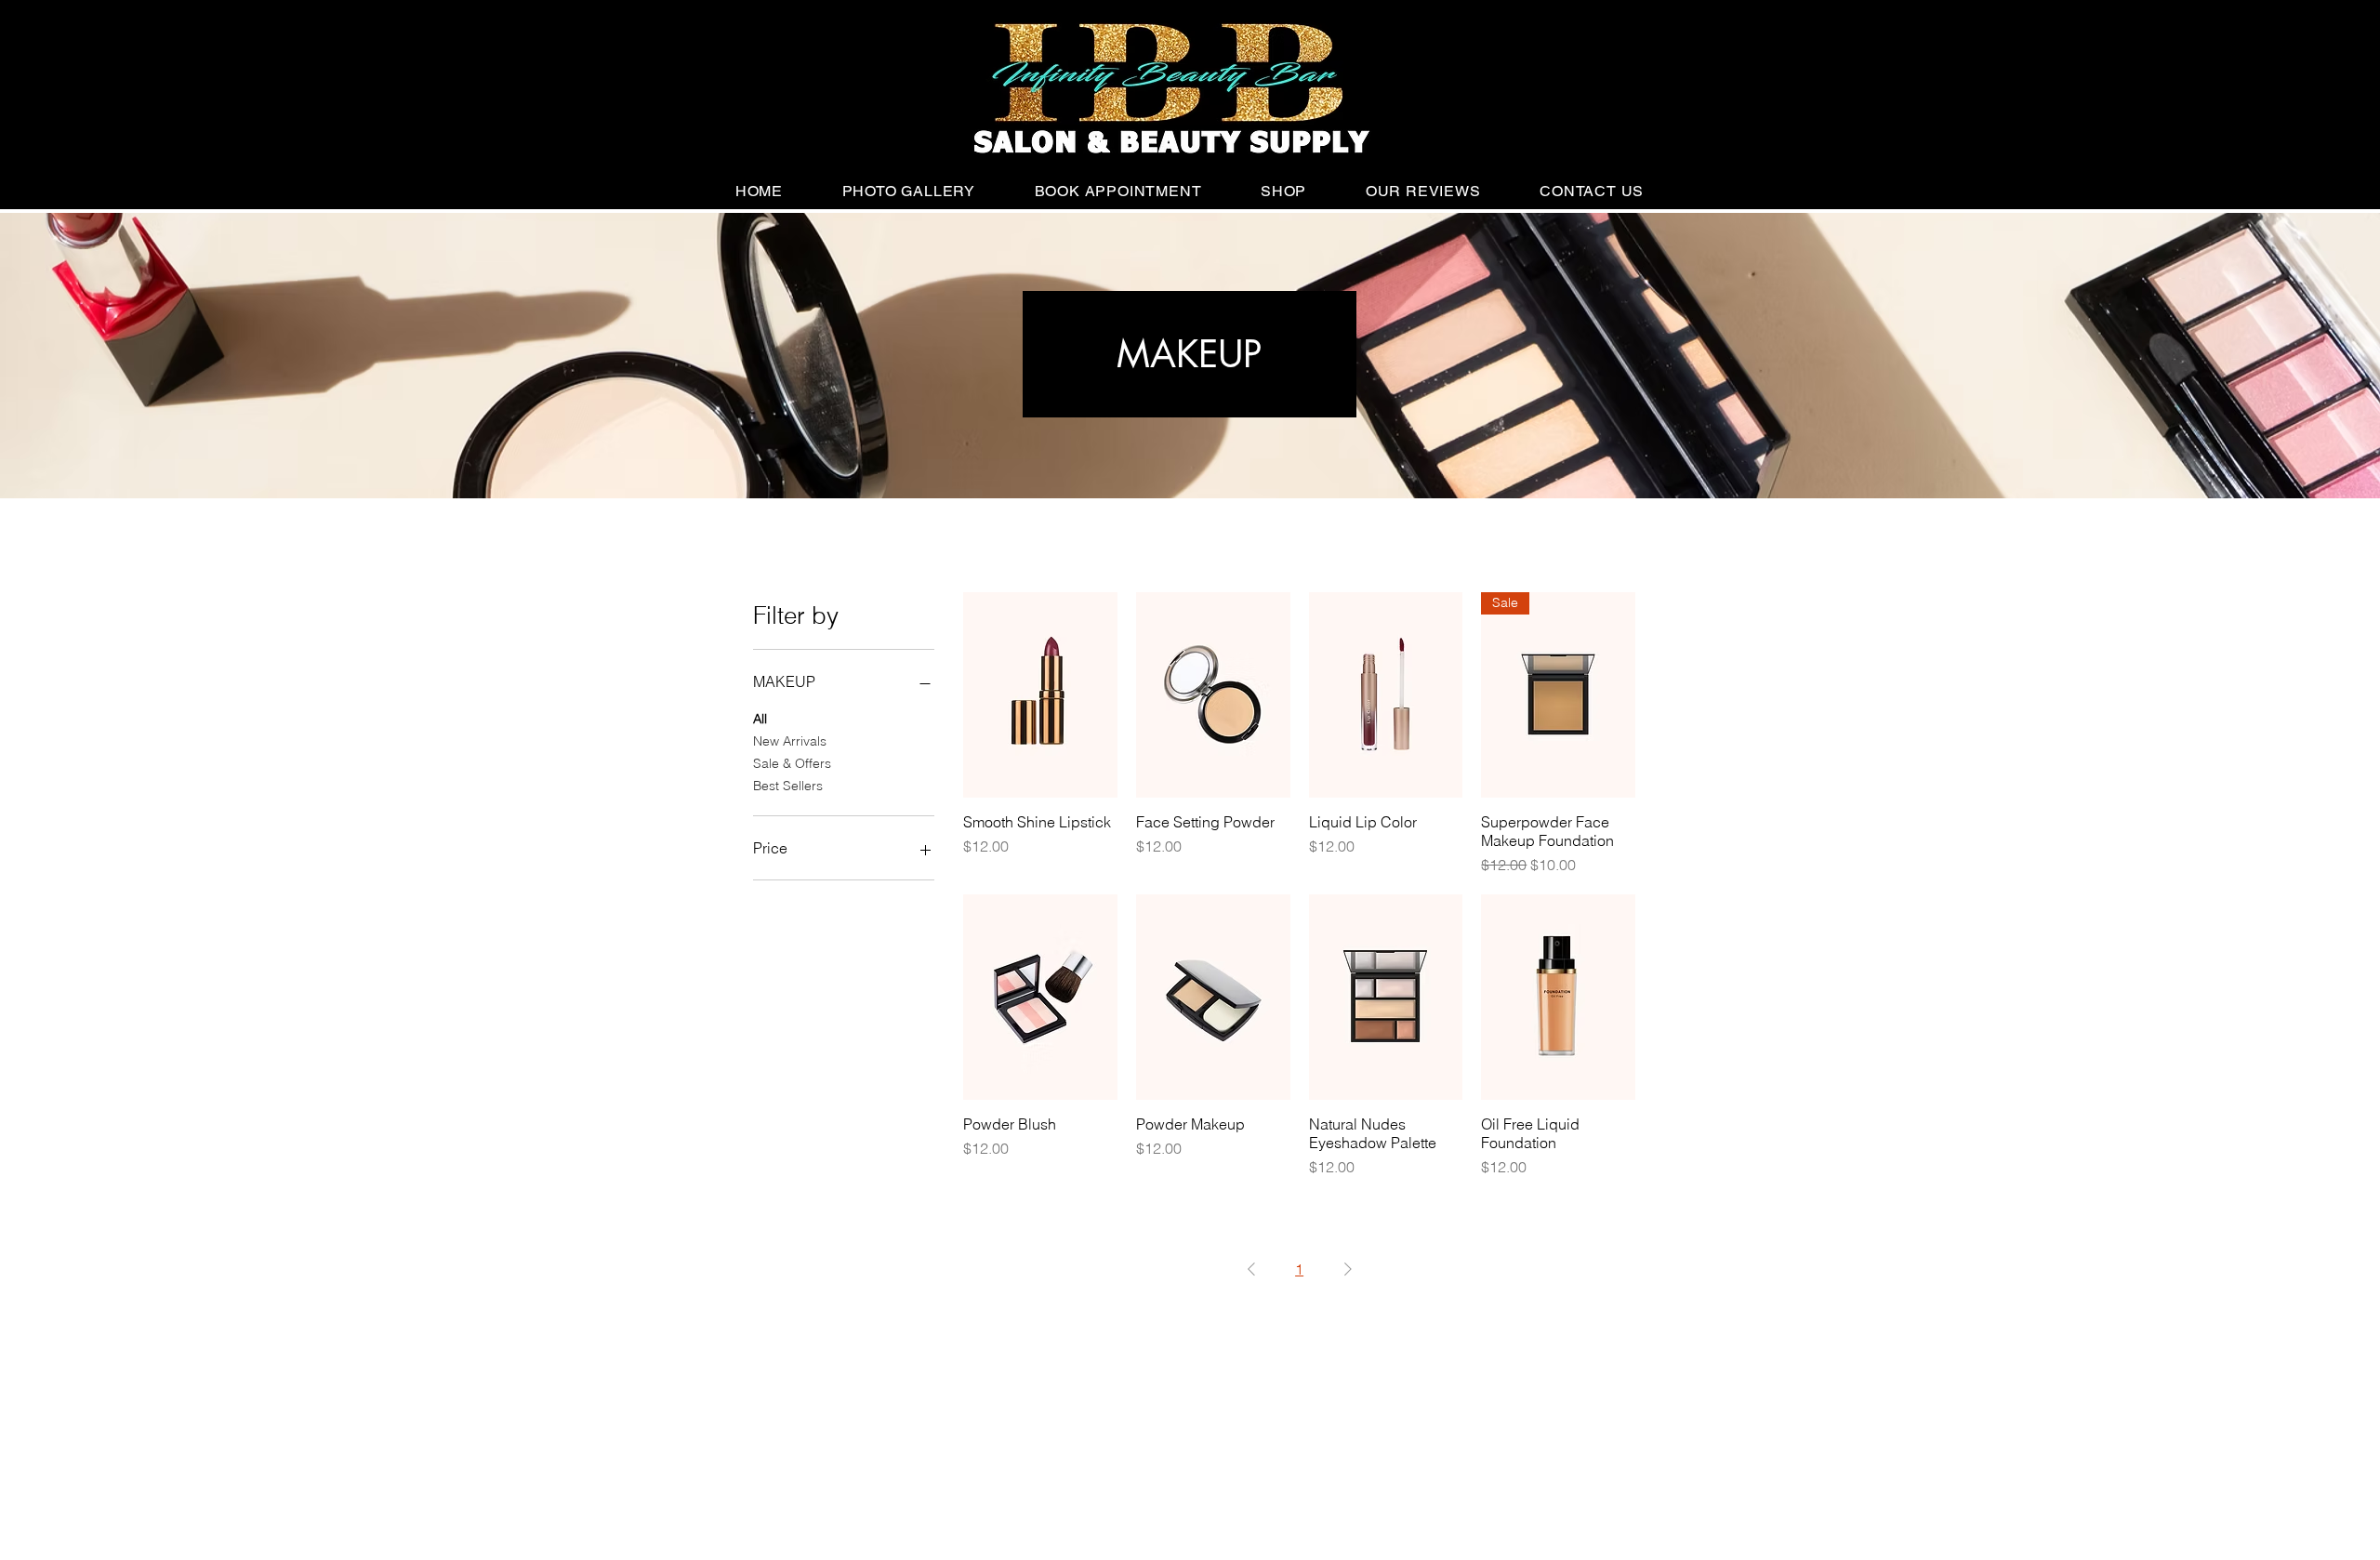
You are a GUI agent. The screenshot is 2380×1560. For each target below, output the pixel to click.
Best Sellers (788, 786)
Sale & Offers (792, 763)
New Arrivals (790, 741)
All (760, 719)
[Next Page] (1348, 1269)
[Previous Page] (1251, 1269)
